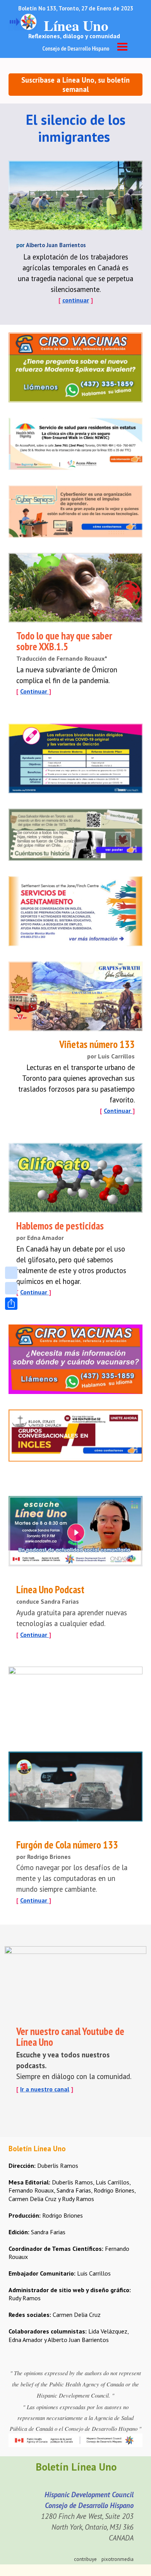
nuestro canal (50, 2089)
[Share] (11, 1304)
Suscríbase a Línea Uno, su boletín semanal (75, 85)
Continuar (34, 691)
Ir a (25, 2089)
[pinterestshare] (11, 1288)
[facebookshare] (11, 1273)
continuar (76, 300)
